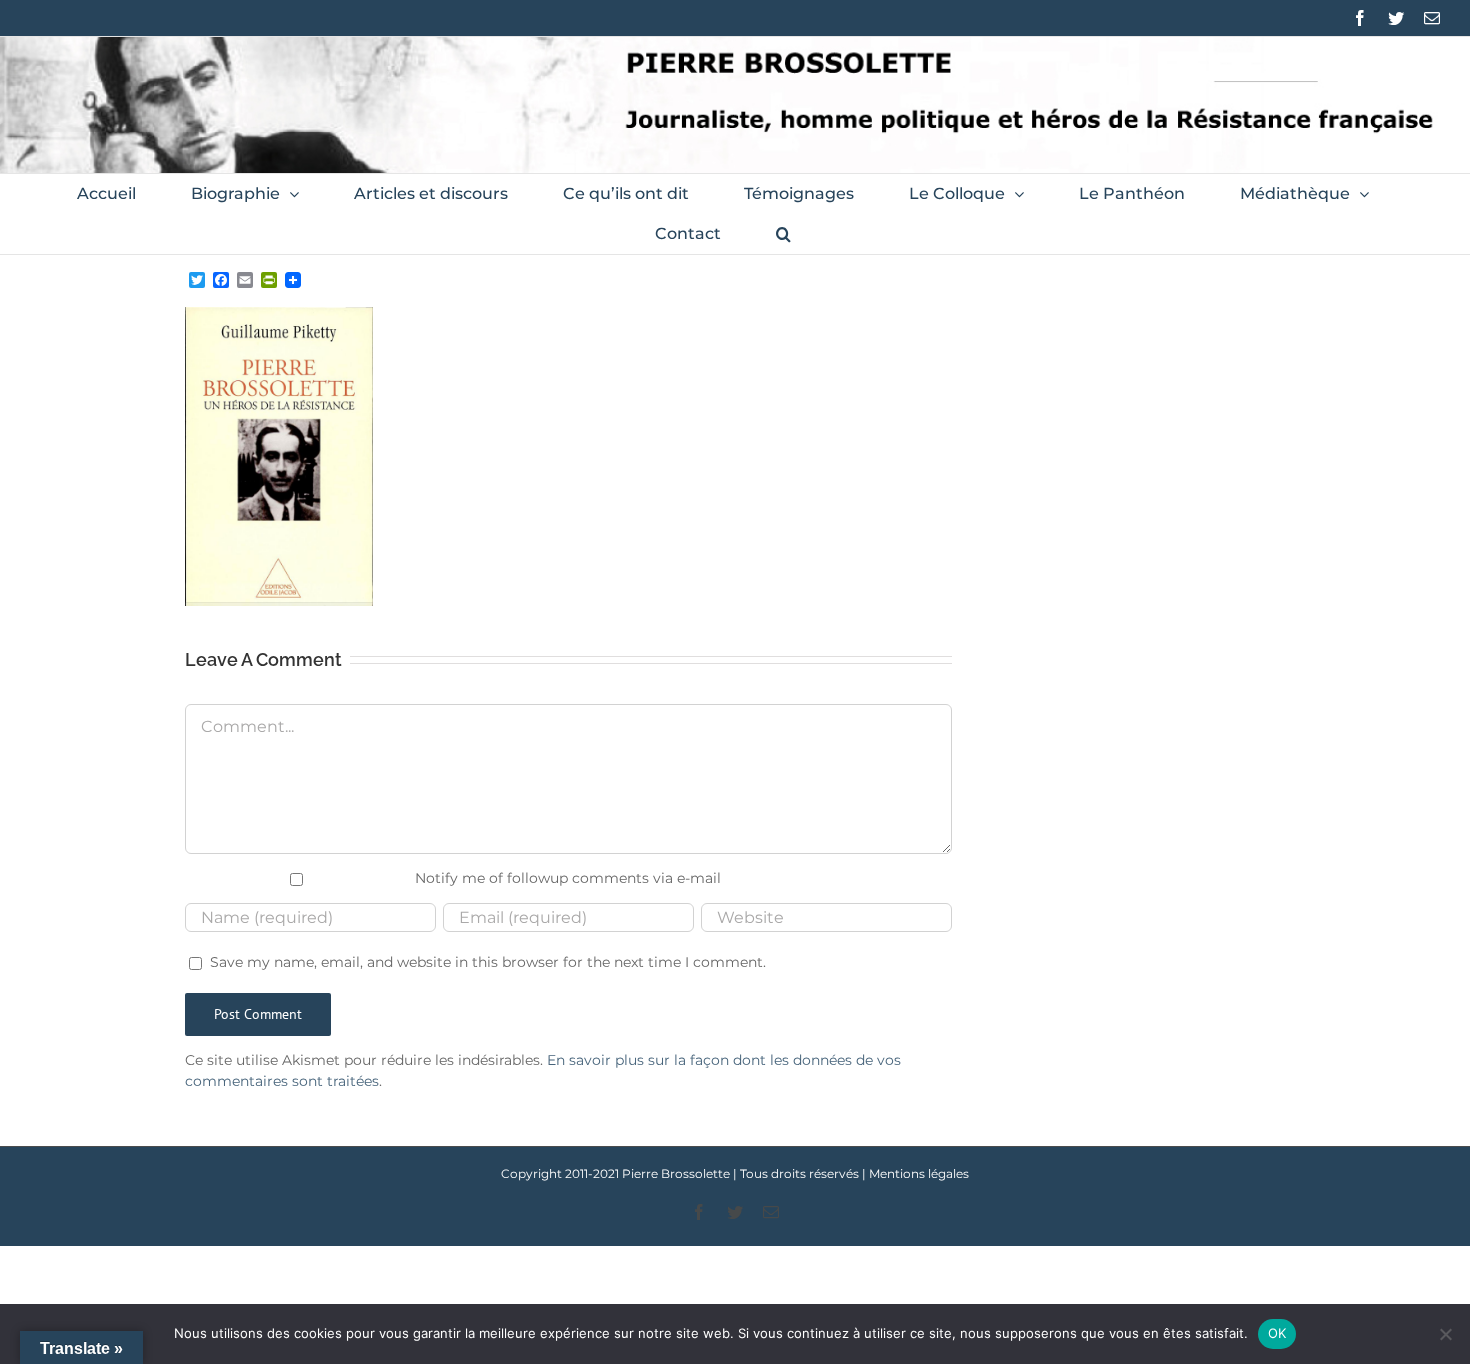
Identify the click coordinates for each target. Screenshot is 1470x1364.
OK (1277, 1333)
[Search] (783, 234)
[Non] (1445, 1334)
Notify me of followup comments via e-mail (568, 878)
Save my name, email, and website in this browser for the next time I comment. (488, 962)
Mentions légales (919, 1173)
